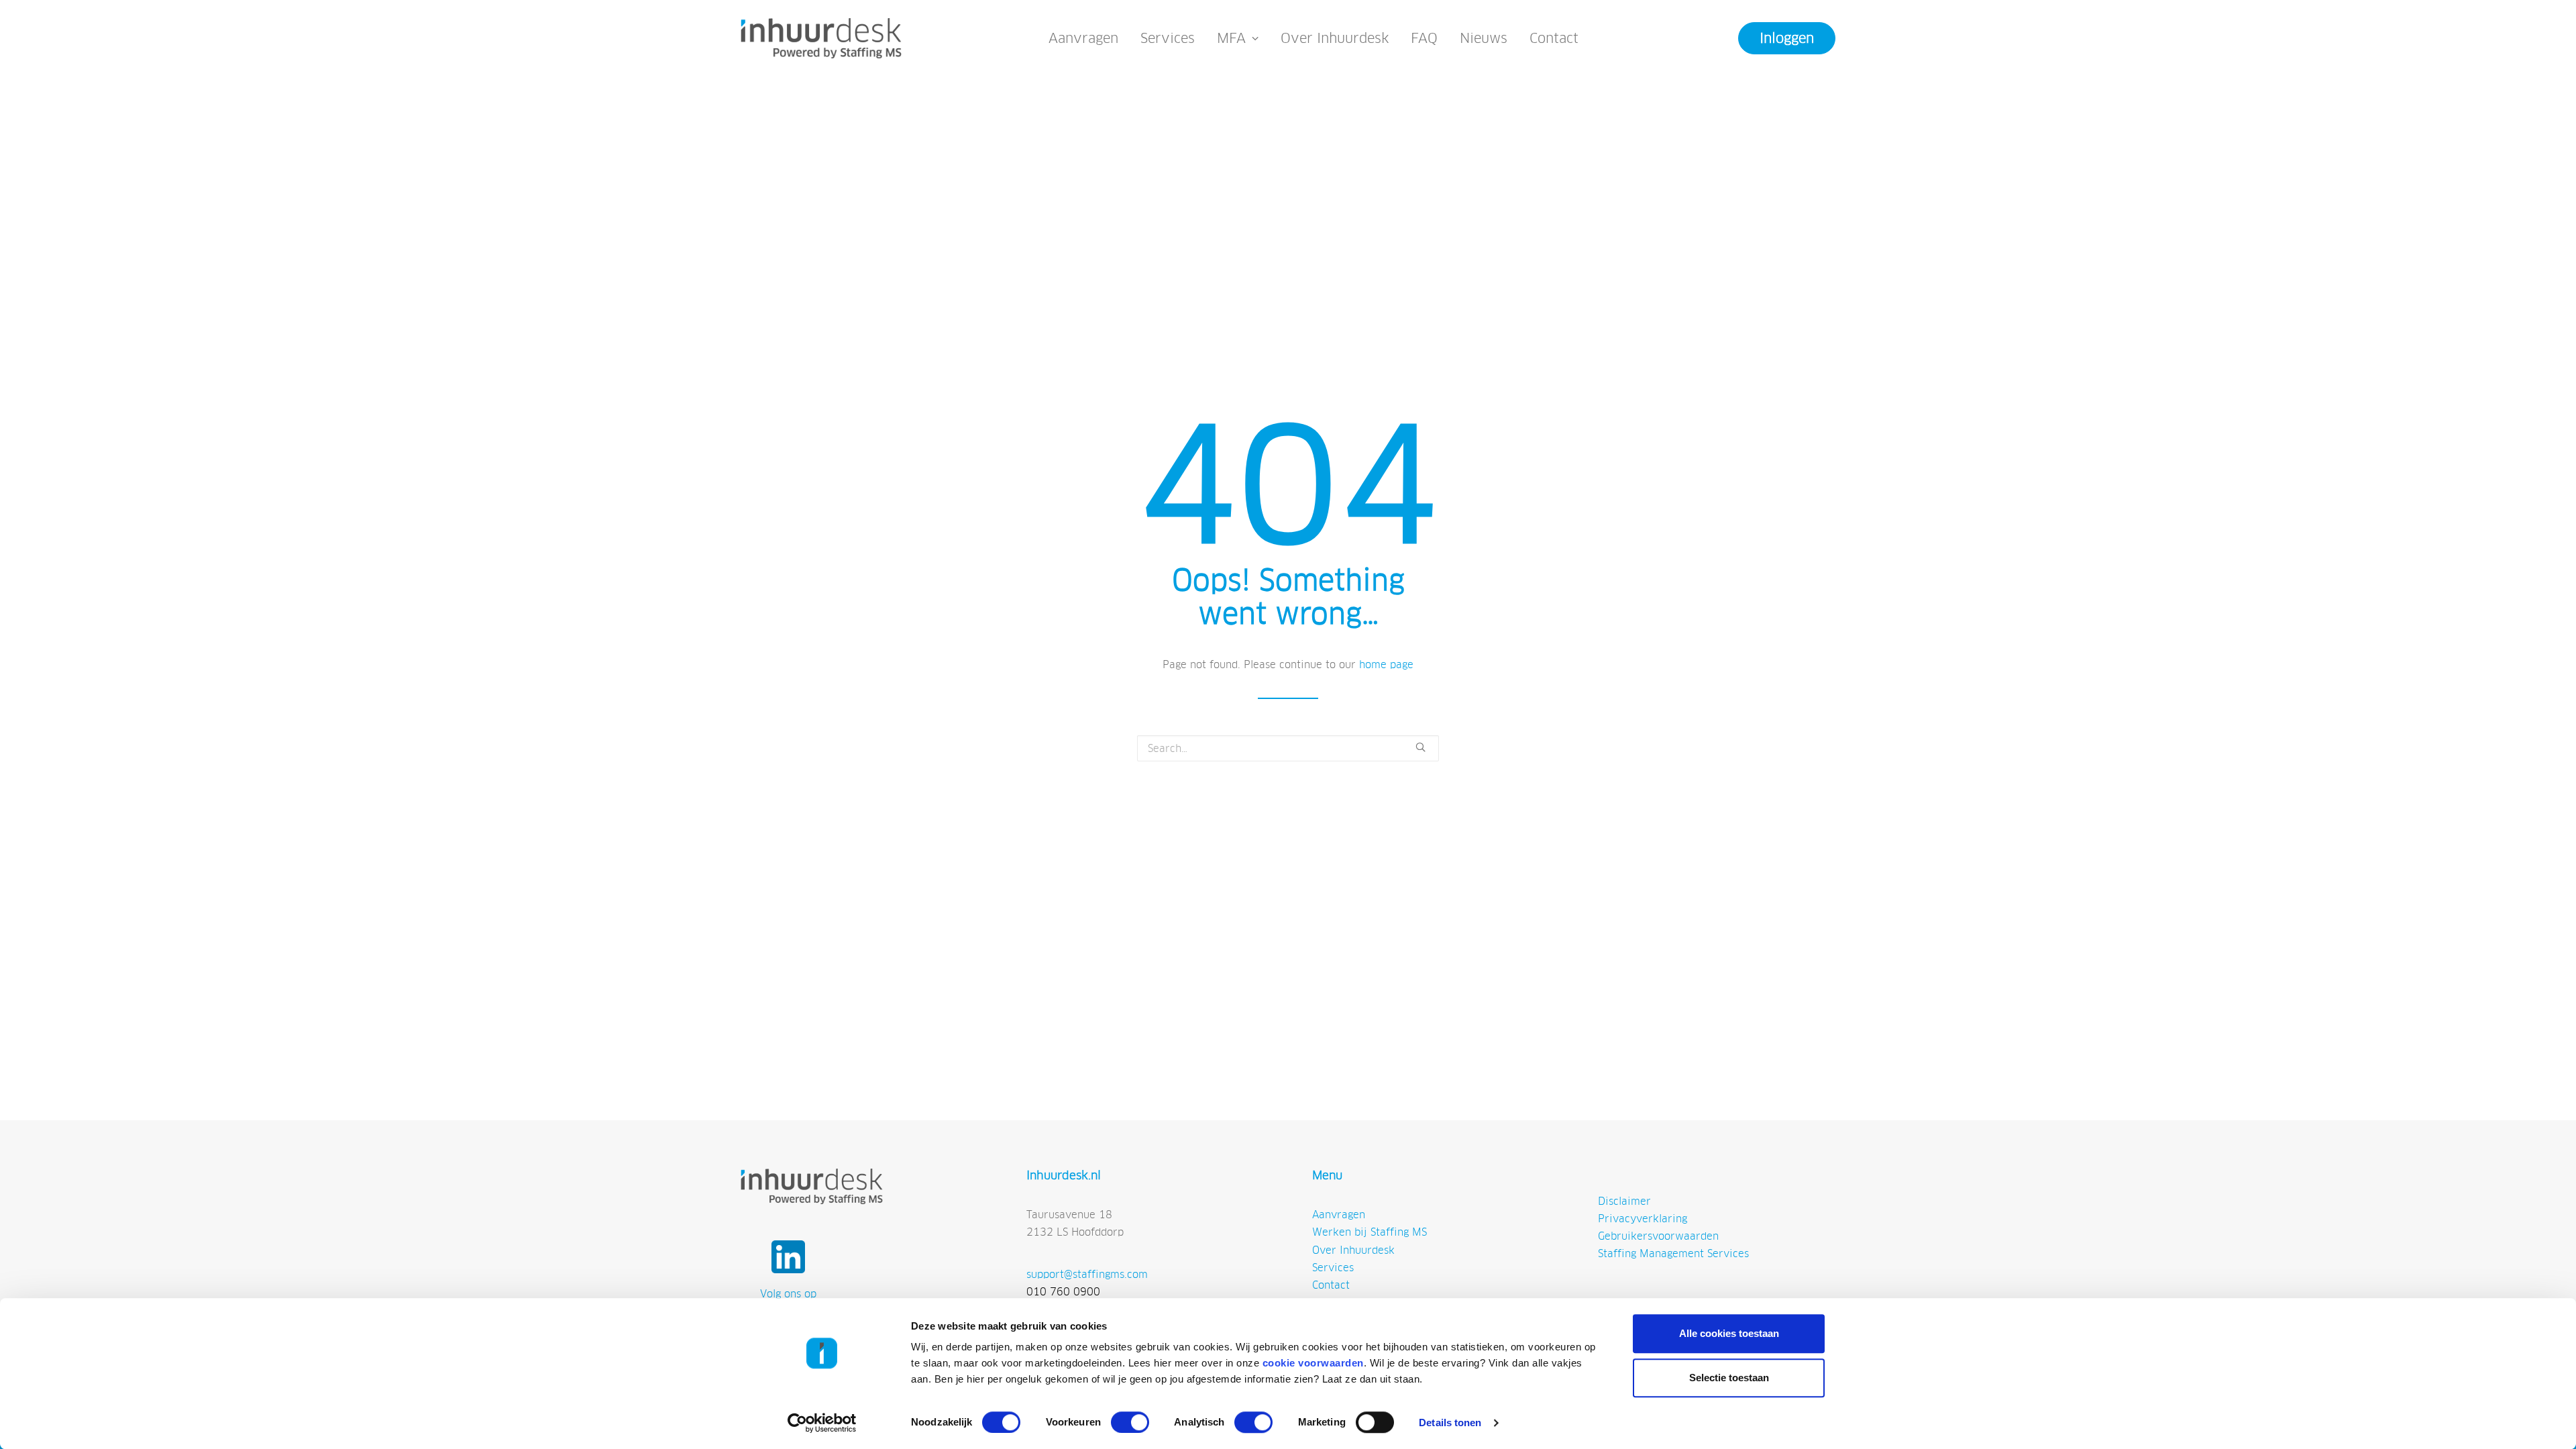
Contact (1554, 38)
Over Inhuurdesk (1335, 38)
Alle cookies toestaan (1729, 1333)
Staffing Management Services (1673, 1253)
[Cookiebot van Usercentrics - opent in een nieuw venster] (822, 1423)
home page (1386, 664)
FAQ (1424, 38)
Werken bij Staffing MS (1370, 1232)
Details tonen (1450, 1423)
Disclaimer (1624, 1201)
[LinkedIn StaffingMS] (788, 1257)
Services (1168, 38)
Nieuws (1484, 38)
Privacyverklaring (1643, 1219)
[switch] (1130, 1422)
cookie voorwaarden (1313, 1363)
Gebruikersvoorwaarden (1658, 1236)
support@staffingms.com (1087, 1274)
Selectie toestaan (1729, 1378)
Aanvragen (1083, 38)
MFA (1231, 38)
